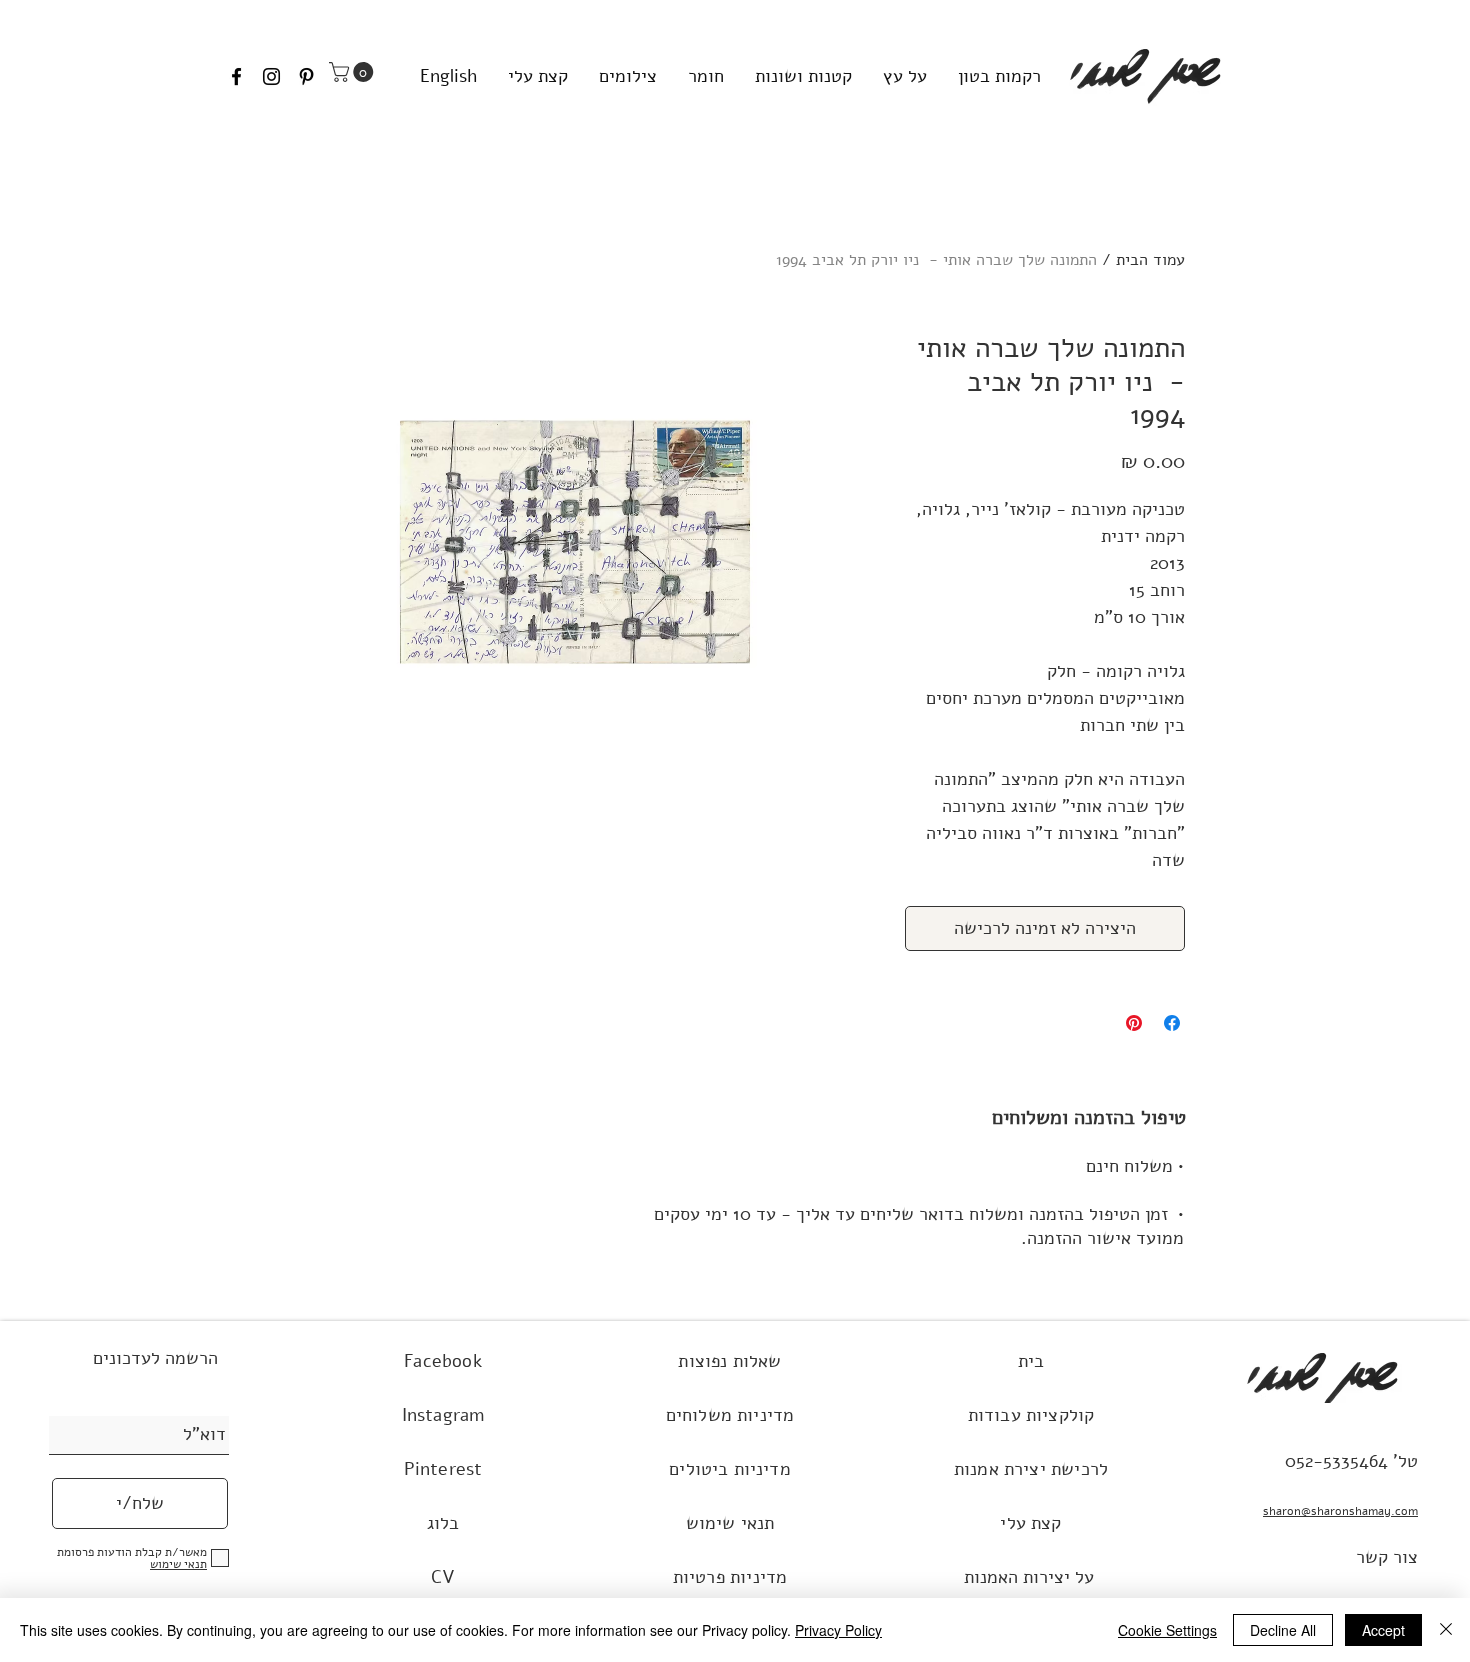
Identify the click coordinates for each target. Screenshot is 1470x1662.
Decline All (1283, 1630)
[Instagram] (271, 76)
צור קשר (1387, 1557)
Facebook (442, 1361)
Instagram (443, 1415)
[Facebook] (236, 76)
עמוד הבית (1150, 260)
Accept (1383, 1630)
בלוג (443, 1523)
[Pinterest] (306, 76)
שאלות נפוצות (729, 1361)
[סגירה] (1446, 1630)
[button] (353, 72)
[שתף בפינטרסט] (1134, 1023)
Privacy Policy (838, 1630)
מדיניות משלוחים (730, 1415)
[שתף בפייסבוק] (1172, 1023)
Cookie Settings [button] (1167, 1630)
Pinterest (443, 1469)
